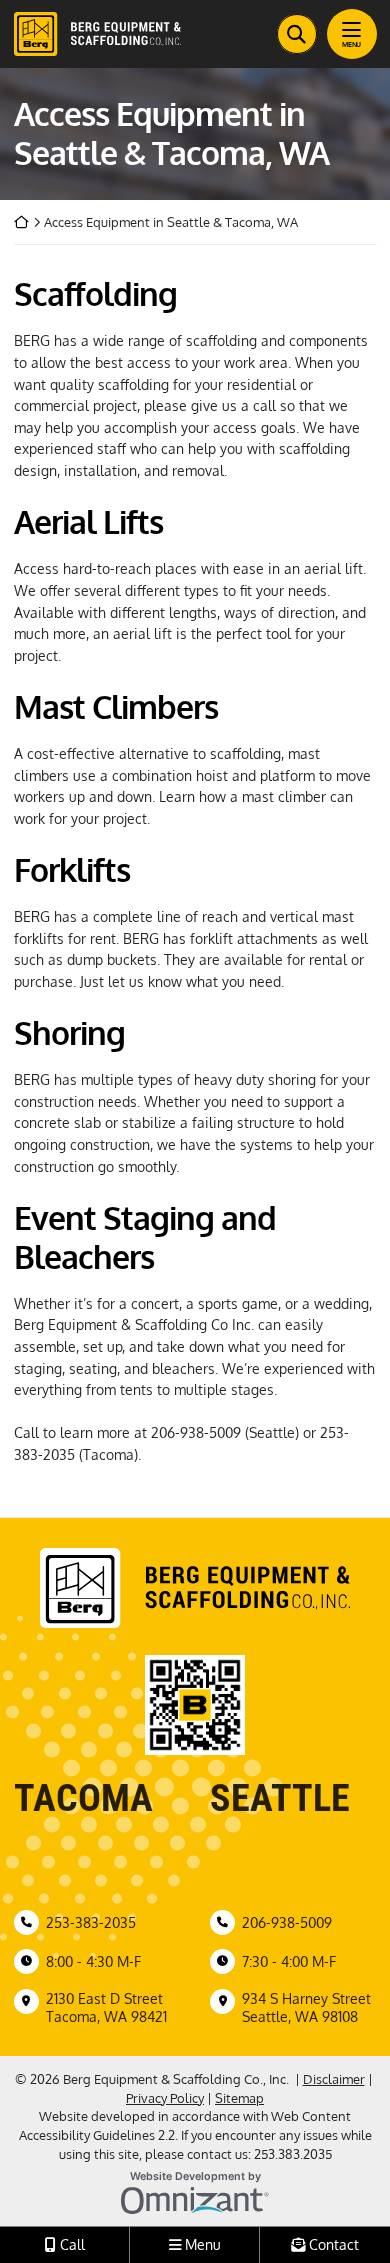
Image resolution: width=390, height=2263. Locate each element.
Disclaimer (334, 2079)
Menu (351, 44)
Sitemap (239, 2098)
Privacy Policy (165, 2098)
